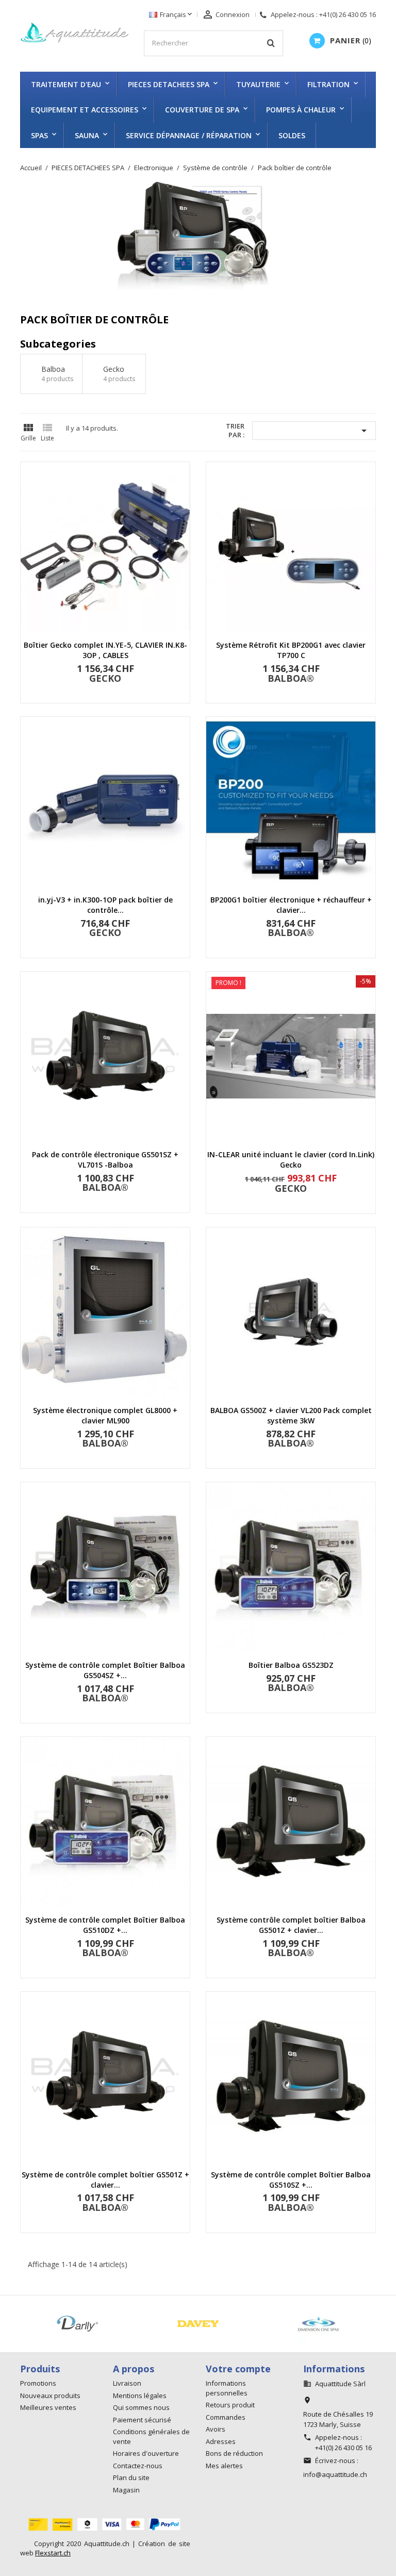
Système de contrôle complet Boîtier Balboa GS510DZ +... (105, 1925)
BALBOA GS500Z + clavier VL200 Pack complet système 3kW (291, 1415)
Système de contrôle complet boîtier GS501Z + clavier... (105, 2180)
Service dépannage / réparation (189, 135)
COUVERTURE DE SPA (202, 110)
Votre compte (238, 2369)
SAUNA (87, 135)
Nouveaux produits (50, 2395)
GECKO (105, 678)
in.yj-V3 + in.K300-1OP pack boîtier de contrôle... (105, 905)
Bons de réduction (234, 2453)
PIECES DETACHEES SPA (169, 84)
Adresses (221, 2441)
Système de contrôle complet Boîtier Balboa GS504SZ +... (105, 1670)
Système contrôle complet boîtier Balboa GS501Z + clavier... (291, 1925)
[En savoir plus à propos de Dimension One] (319, 2324)
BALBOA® (291, 678)
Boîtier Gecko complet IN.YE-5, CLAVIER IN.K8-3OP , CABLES (105, 650)
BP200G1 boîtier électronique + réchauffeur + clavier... (291, 905)
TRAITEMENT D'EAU (66, 84)
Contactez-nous (138, 2466)
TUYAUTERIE (258, 84)
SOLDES (292, 135)
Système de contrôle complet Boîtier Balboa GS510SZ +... (291, 2180)
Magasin (126, 2490)
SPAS (39, 135)
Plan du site (131, 2477)
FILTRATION (328, 84)
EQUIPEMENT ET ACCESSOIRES (85, 110)
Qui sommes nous (141, 2407)
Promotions (38, 2383)
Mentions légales (140, 2395)
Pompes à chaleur (301, 110)
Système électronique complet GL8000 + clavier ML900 (105, 1415)
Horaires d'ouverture (146, 2453)
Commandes (226, 2417)
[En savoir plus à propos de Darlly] (77, 2324)
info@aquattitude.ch (335, 2474)
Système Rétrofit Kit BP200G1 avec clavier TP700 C (291, 650)
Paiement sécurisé (142, 2420)
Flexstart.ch (53, 2553)
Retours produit (230, 2405)
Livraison (127, 2383)
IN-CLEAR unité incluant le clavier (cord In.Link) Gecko (291, 1160)
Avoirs (216, 2429)
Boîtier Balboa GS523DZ (291, 1665)
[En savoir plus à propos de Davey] (198, 2324)
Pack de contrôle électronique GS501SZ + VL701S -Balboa (105, 1160)
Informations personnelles (227, 2388)
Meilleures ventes (48, 2407)
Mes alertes (224, 2466)
